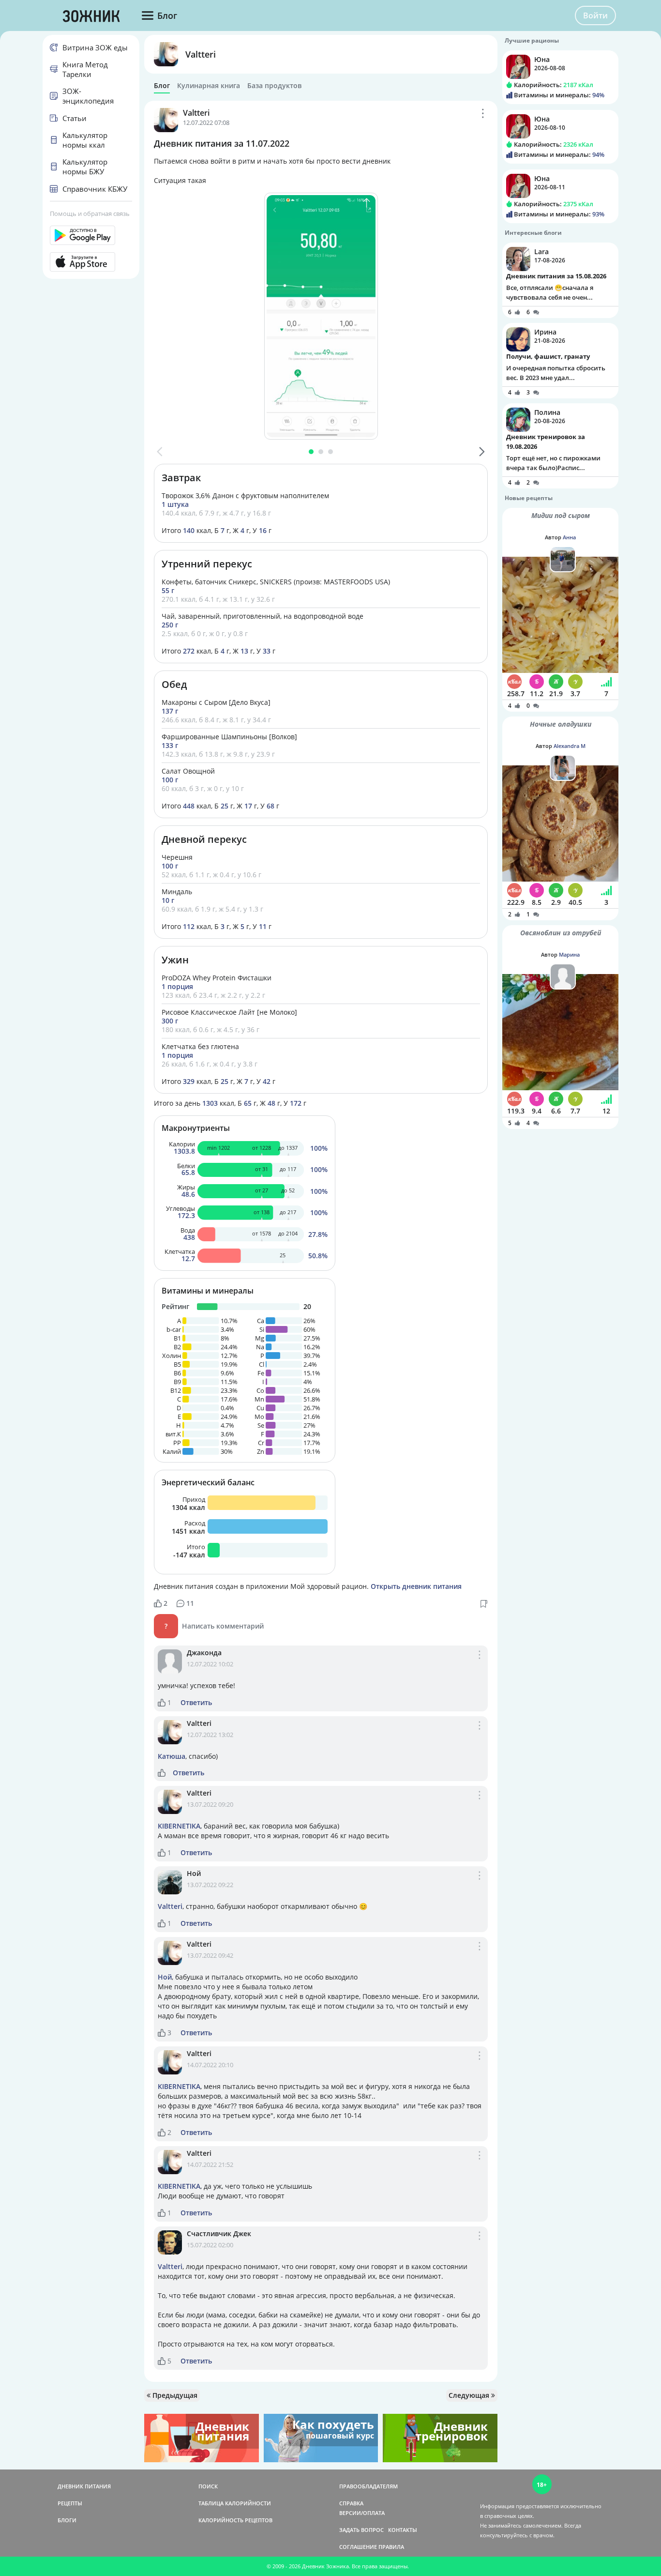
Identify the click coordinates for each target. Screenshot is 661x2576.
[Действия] (483, 113)
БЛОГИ (67, 2520)
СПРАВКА (351, 2503)
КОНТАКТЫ (403, 2530)
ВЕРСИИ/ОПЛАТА (362, 2513)
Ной (194, 1873)
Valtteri (201, 54)
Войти (595, 15)
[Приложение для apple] (91, 262)
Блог (162, 86)
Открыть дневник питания (416, 1586)
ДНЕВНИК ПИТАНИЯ (84, 2486)
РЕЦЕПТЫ (70, 2503)
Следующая (470, 2395)
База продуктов (274, 86)
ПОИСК (208, 2486)
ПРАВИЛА (391, 2547)
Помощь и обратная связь (90, 213)
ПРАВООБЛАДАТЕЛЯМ (368, 2486)
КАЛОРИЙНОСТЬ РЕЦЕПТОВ (235, 2520)
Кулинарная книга (209, 86)
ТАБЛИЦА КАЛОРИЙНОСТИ (235, 2503)
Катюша (172, 1756)
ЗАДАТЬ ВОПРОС (361, 2530)
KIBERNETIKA (179, 1826)
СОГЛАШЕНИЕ (358, 2547)
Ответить (196, 1703)
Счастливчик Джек (219, 2233)
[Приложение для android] (91, 235)
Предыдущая (174, 2395)
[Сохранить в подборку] (484, 1603)
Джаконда (204, 1653)
